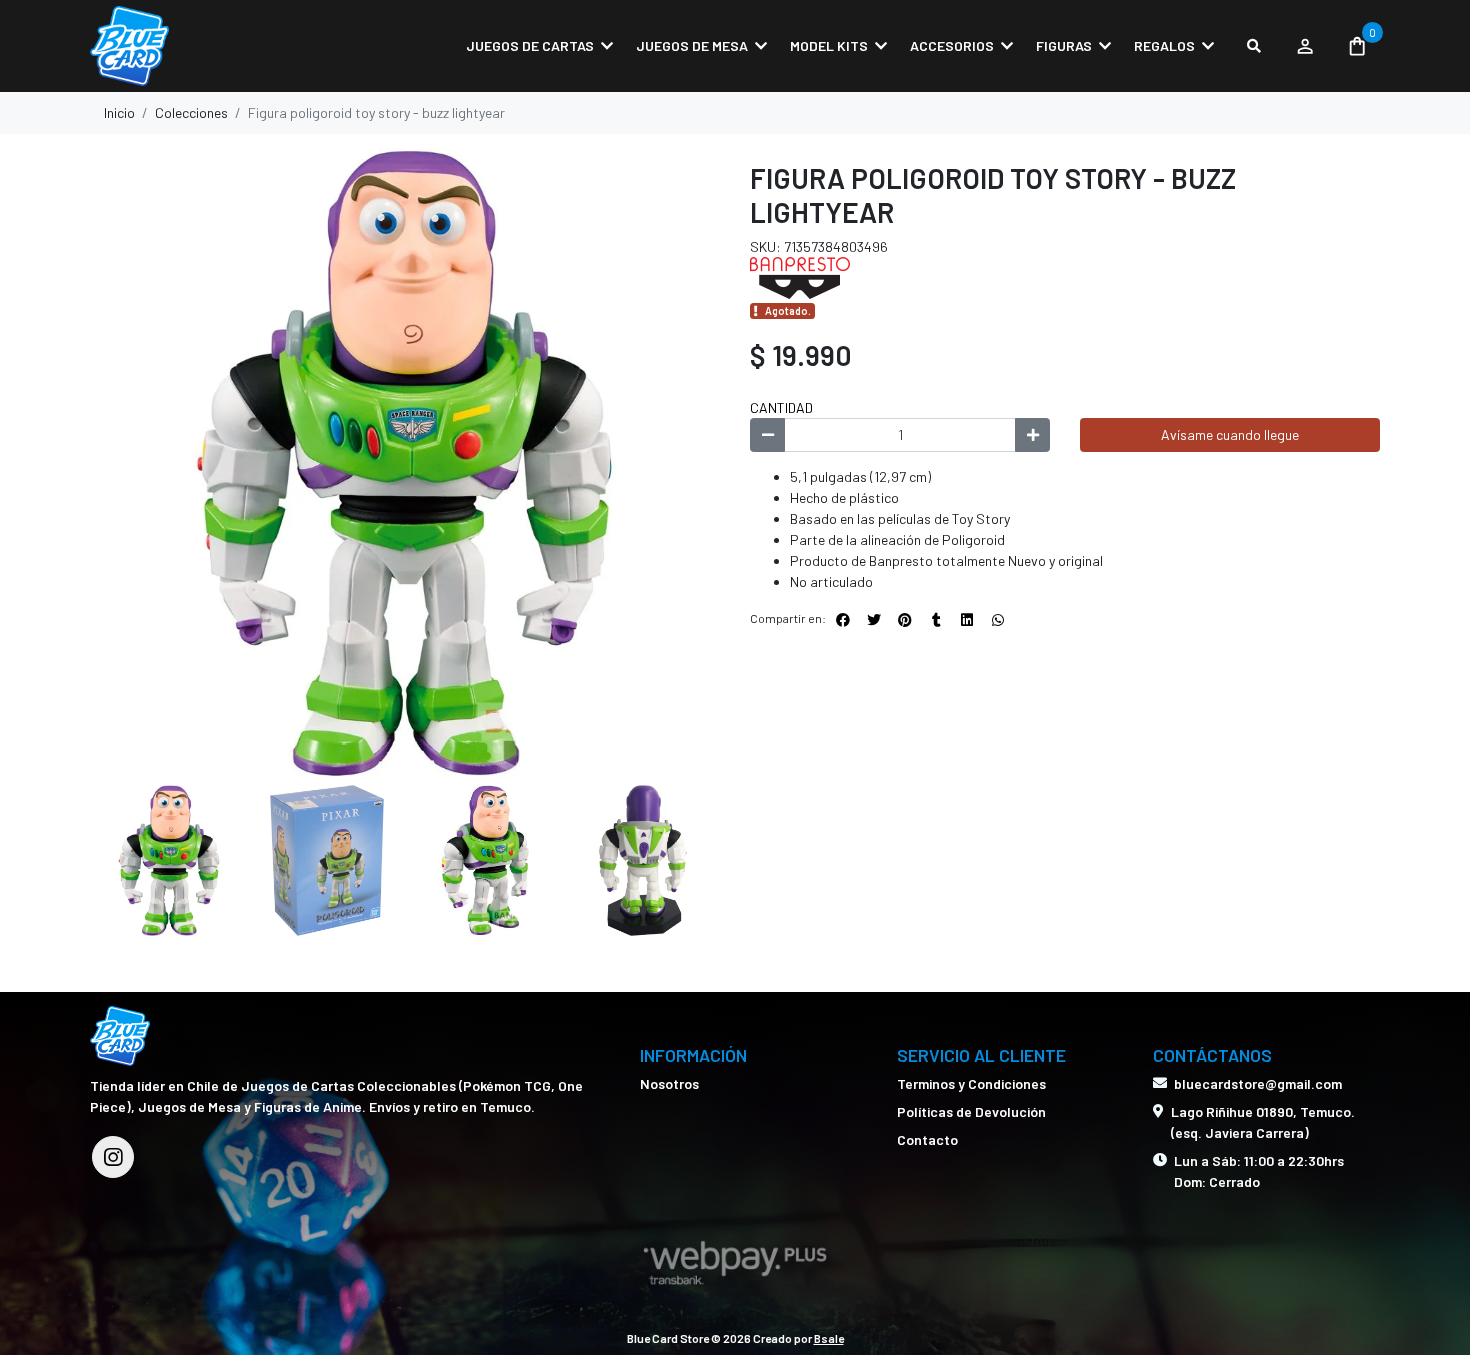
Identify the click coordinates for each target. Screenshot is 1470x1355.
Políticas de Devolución (971, 1111)
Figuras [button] (1064, 45)
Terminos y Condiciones (971, 1083)
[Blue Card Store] (190, 46)
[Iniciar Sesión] (1304, 46)
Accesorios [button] (952, 45)
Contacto (927, 1139)
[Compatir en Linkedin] (967, 620)
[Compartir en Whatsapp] (998, 620)
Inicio (119, 112)
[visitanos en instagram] (113, 1157)
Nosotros (669, 1083)
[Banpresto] (800, 276)
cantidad (781, 407)
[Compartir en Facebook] (843, 620)
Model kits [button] (829, 45)
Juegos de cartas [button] (530, 45)
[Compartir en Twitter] (874, 620)
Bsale (829, 1338)
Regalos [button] (1164, 45)
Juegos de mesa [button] (692, 45)
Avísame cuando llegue (1230, 434)
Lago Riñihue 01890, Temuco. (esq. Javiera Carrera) (1263, 1122)
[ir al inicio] (120, 1036)
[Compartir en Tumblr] (936, 620)
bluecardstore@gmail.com (1258, 1083)
